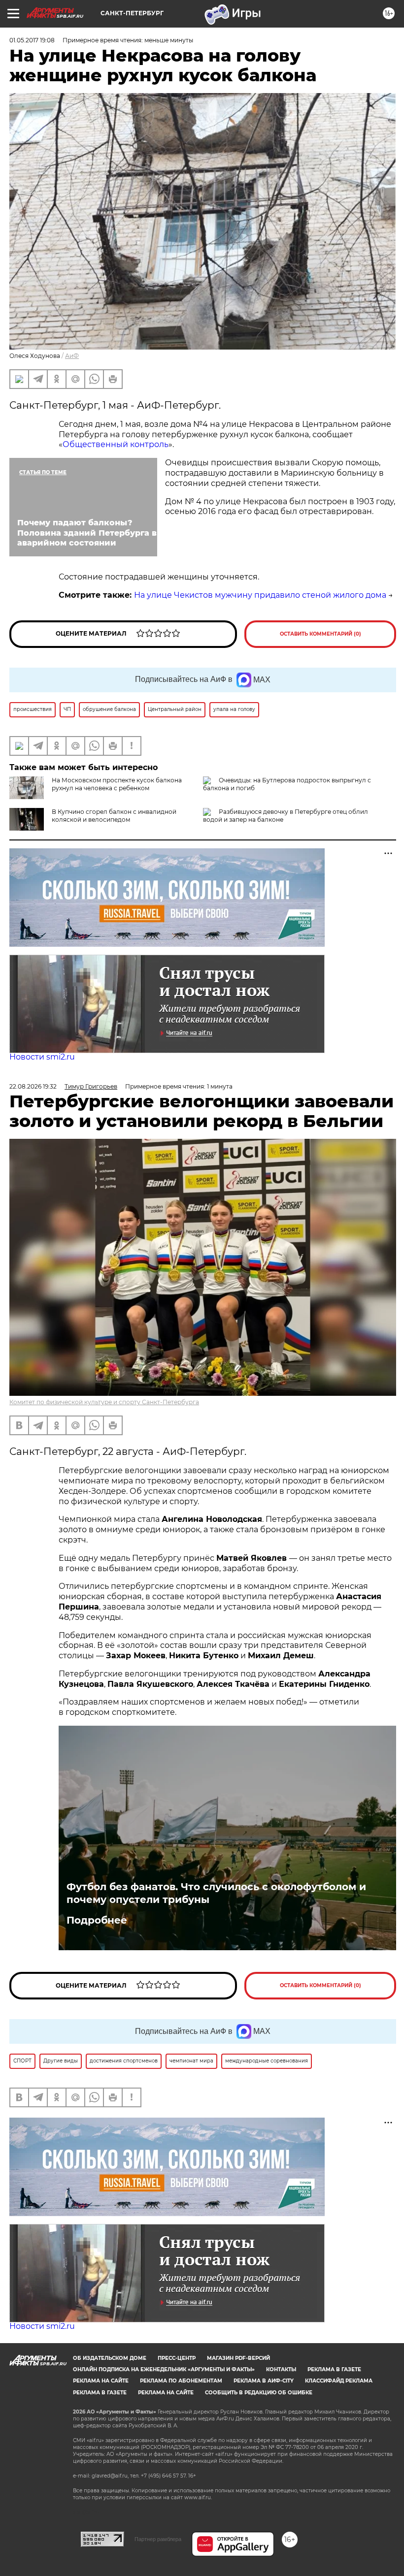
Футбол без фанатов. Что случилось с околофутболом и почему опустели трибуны (216, 1893)
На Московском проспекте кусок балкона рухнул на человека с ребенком (117, 784)
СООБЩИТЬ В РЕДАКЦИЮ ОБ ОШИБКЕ (259, 2393)
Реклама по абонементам (181, 2381)
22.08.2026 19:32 (33, 1086)
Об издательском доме (110, 2358)
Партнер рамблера (158, 2539)
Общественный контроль (116, 444)
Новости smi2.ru (42, 1057)
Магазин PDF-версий (238, 2358)
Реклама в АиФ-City (264, 2381)
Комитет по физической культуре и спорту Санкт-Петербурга (104, 1402)
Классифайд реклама (339, 2381)
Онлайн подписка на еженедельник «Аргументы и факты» (164, 2369)
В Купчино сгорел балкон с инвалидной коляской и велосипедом (114, 816)
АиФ (72, 356)
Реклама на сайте (101, 2381)
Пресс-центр (177, 2358)
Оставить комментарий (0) (320, 634)
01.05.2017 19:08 (32, 40)
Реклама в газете (334, 2369)
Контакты (281, 2369)
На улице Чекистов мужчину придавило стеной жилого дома (260, 595)
